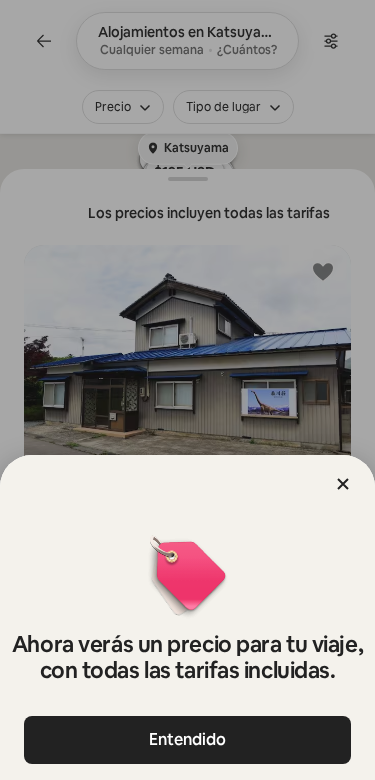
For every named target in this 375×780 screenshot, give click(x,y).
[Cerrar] (343, 484)
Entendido (187, 739)
